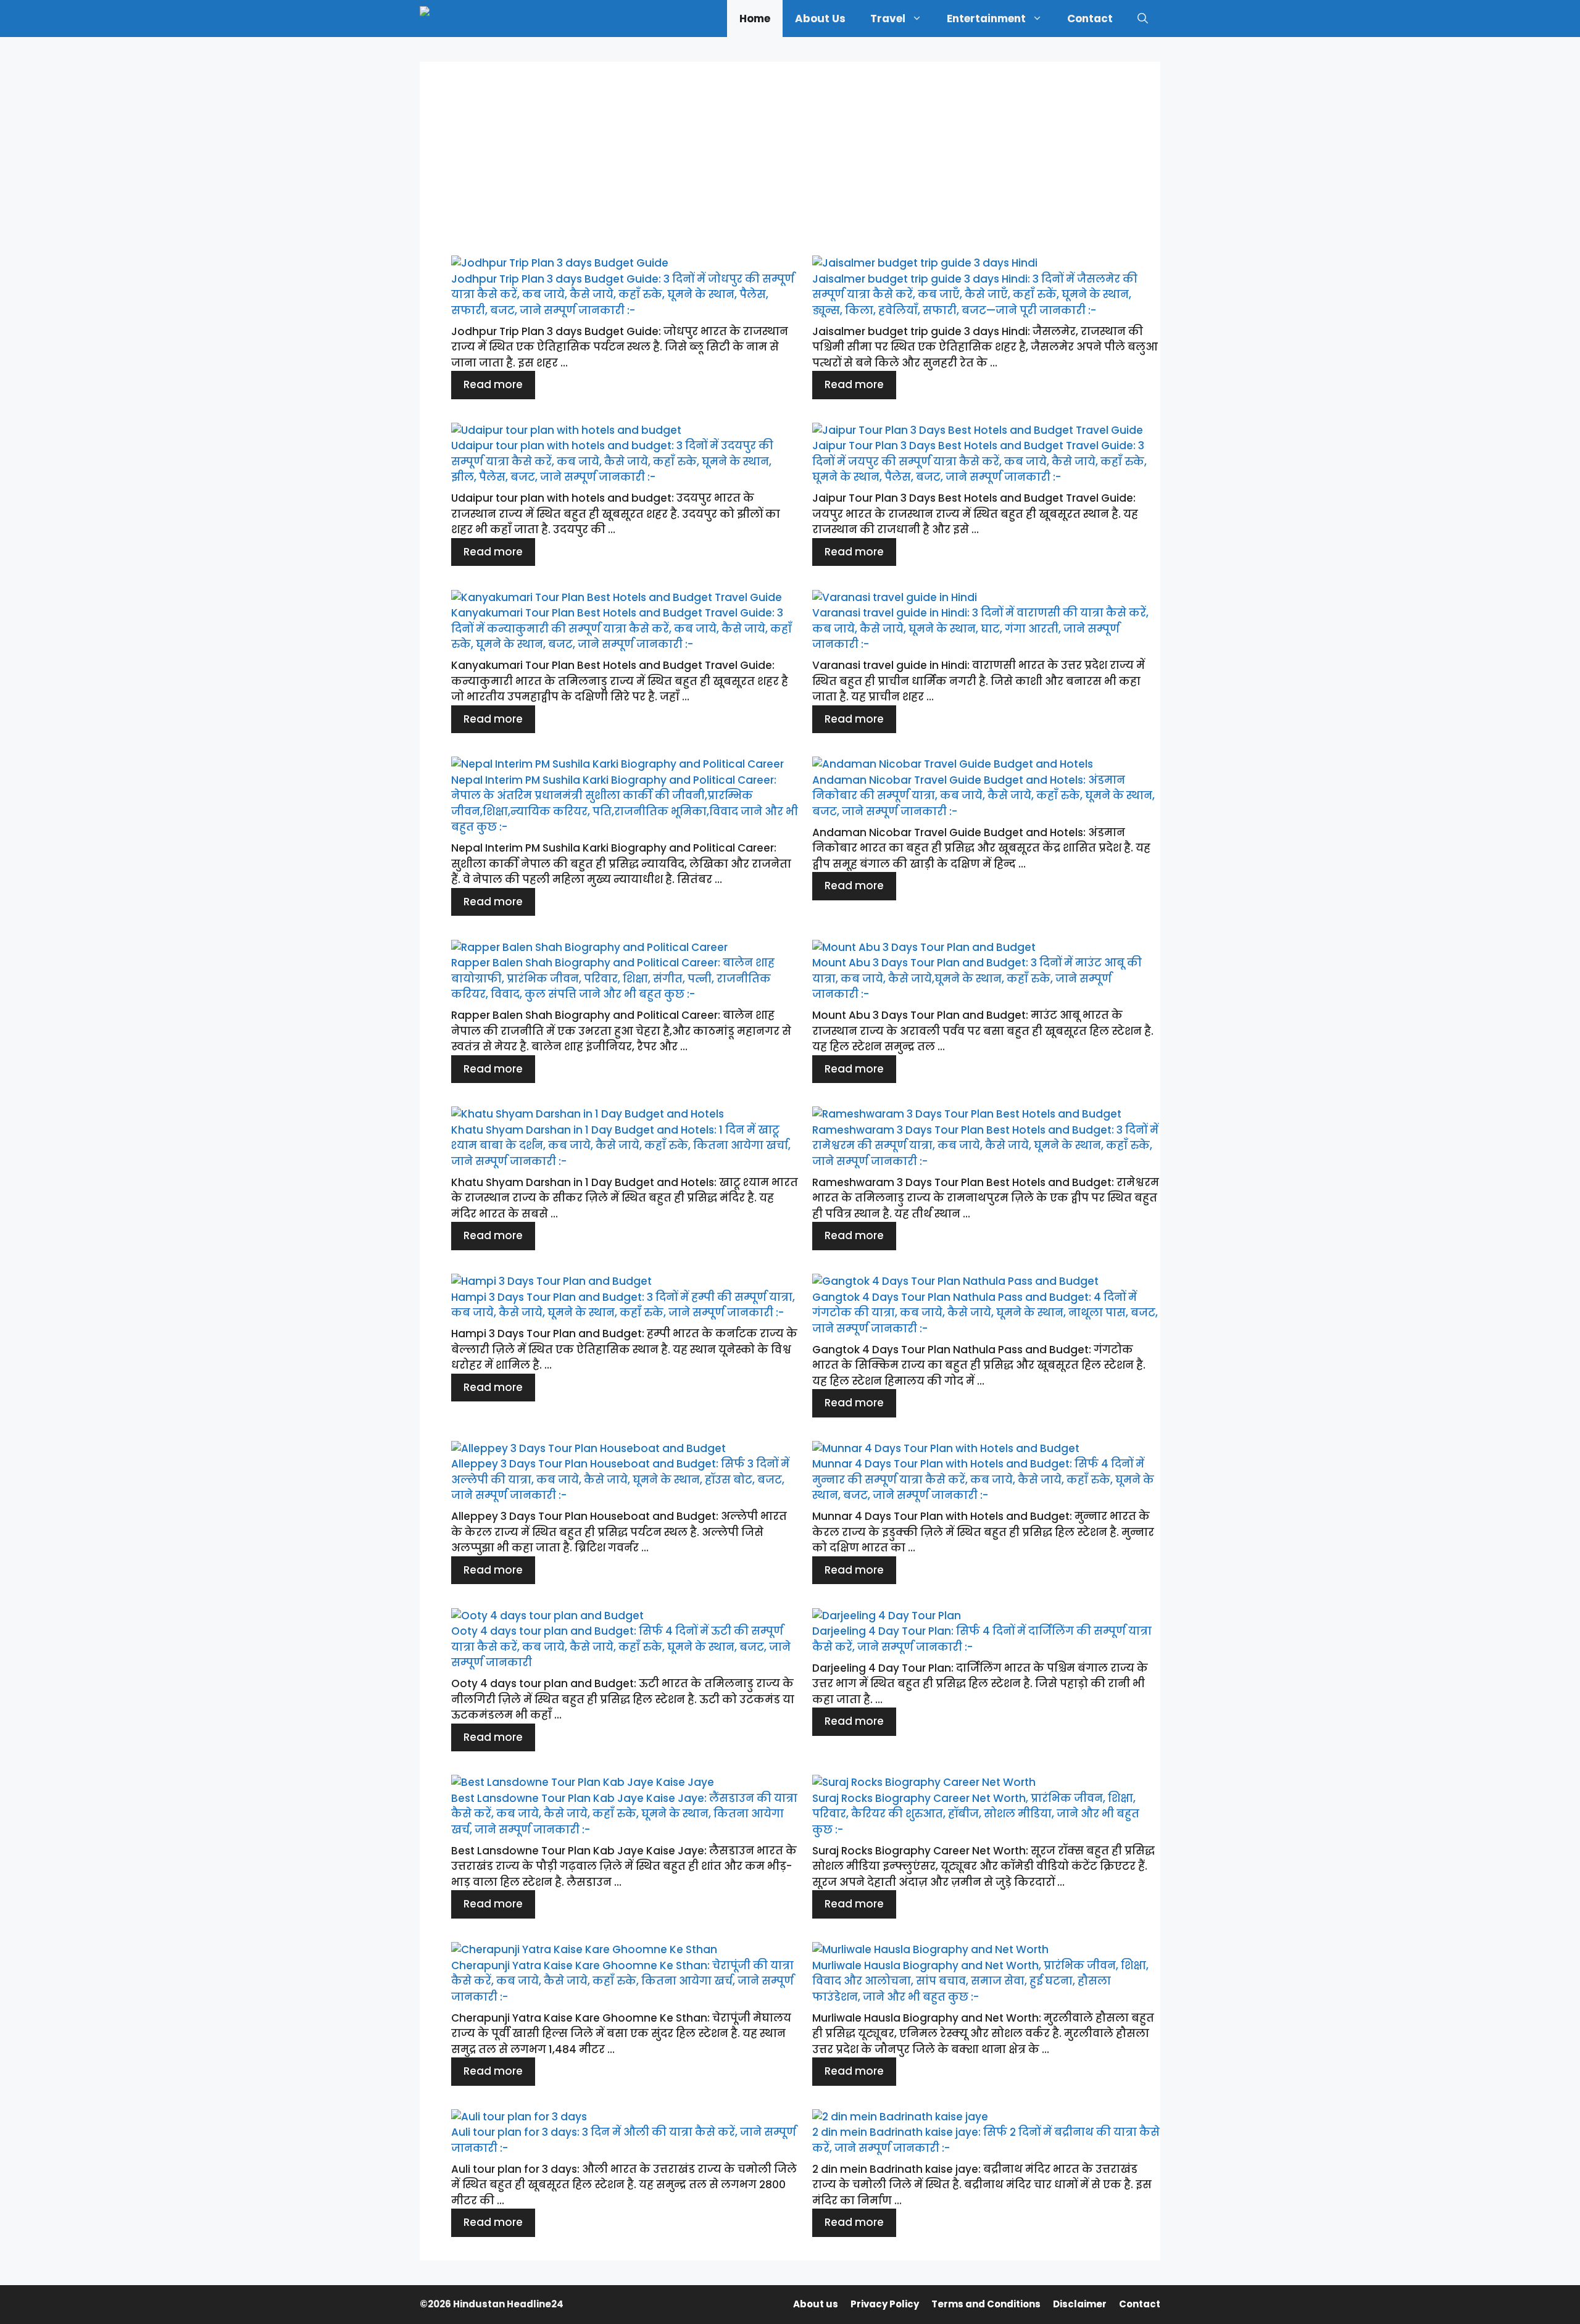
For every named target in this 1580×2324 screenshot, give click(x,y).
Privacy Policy (885, 2304)
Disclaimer (1080, 2304)
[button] (1143, 19)
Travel (888, 19)
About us (820, 19)
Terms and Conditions (986, 2304)
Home (755, 19)
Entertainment (986, 19)
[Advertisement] (790, 148)
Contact (1090, 19)
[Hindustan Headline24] (462, 19)
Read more (493, 384)
